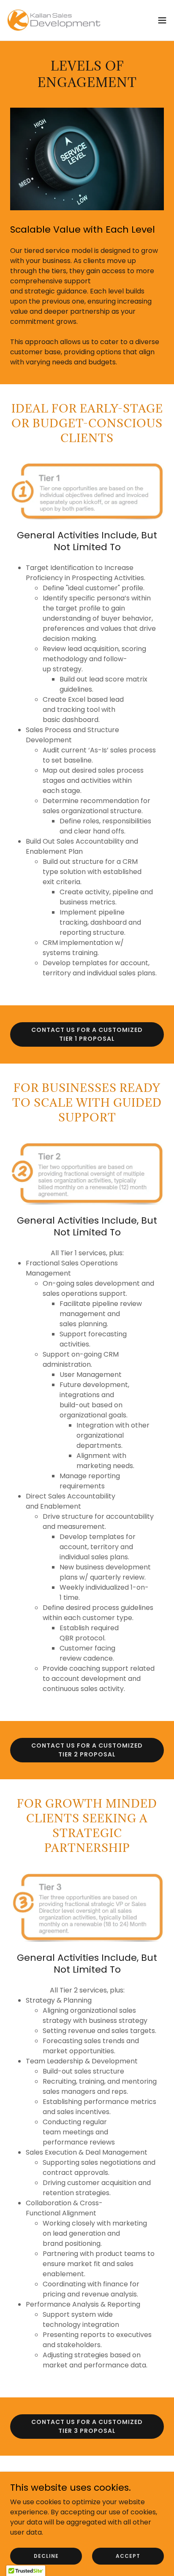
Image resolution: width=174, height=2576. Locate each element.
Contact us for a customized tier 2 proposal (87, 1750)
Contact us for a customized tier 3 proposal (87, 2426)
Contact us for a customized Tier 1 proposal (87, 1034)
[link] (54, 20)
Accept (128, 2556)
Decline (46, 2556)
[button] (162, 20)
